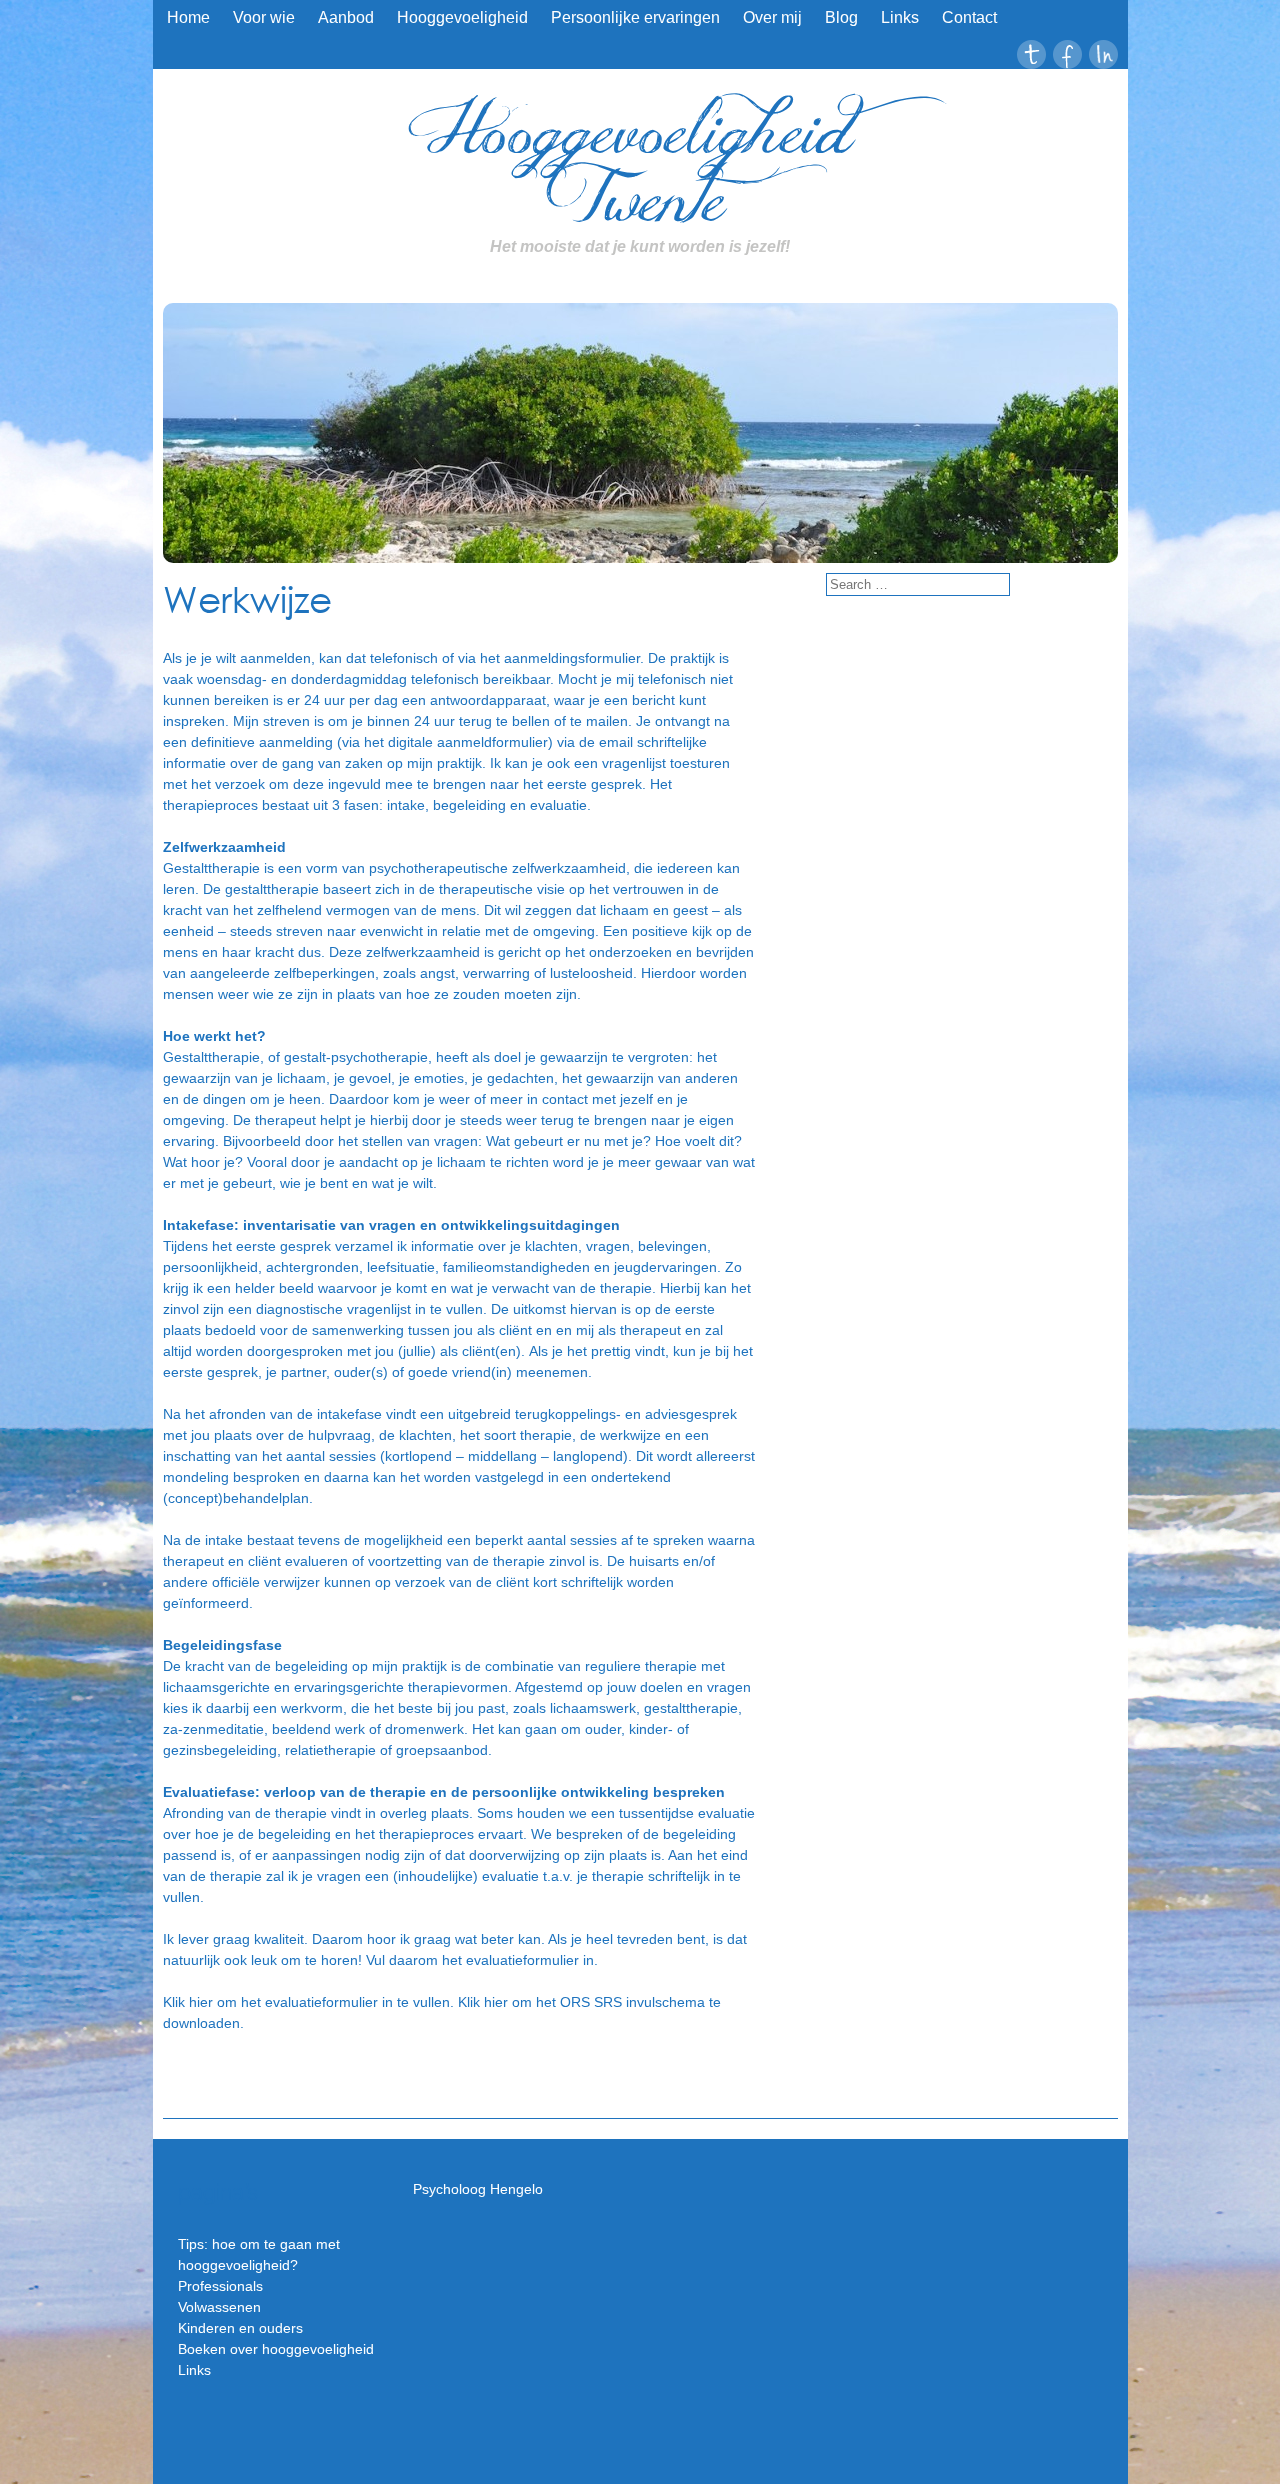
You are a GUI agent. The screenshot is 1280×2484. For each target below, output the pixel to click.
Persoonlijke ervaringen (635, 17)
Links (900, 17)
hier (199, 2002)
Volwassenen (219, 2307)
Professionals (220, 2286)
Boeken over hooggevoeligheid (276, 2349)
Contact (969, 17)
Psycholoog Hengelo (478, 2189)
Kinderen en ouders (240, 2328)
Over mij (772, 17)
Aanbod (346, 17)
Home (188, 17)
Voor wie (264, 17)
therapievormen (458, 1687)
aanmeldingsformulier (572, 658)
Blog (841, 17)
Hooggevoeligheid (462, 17)
